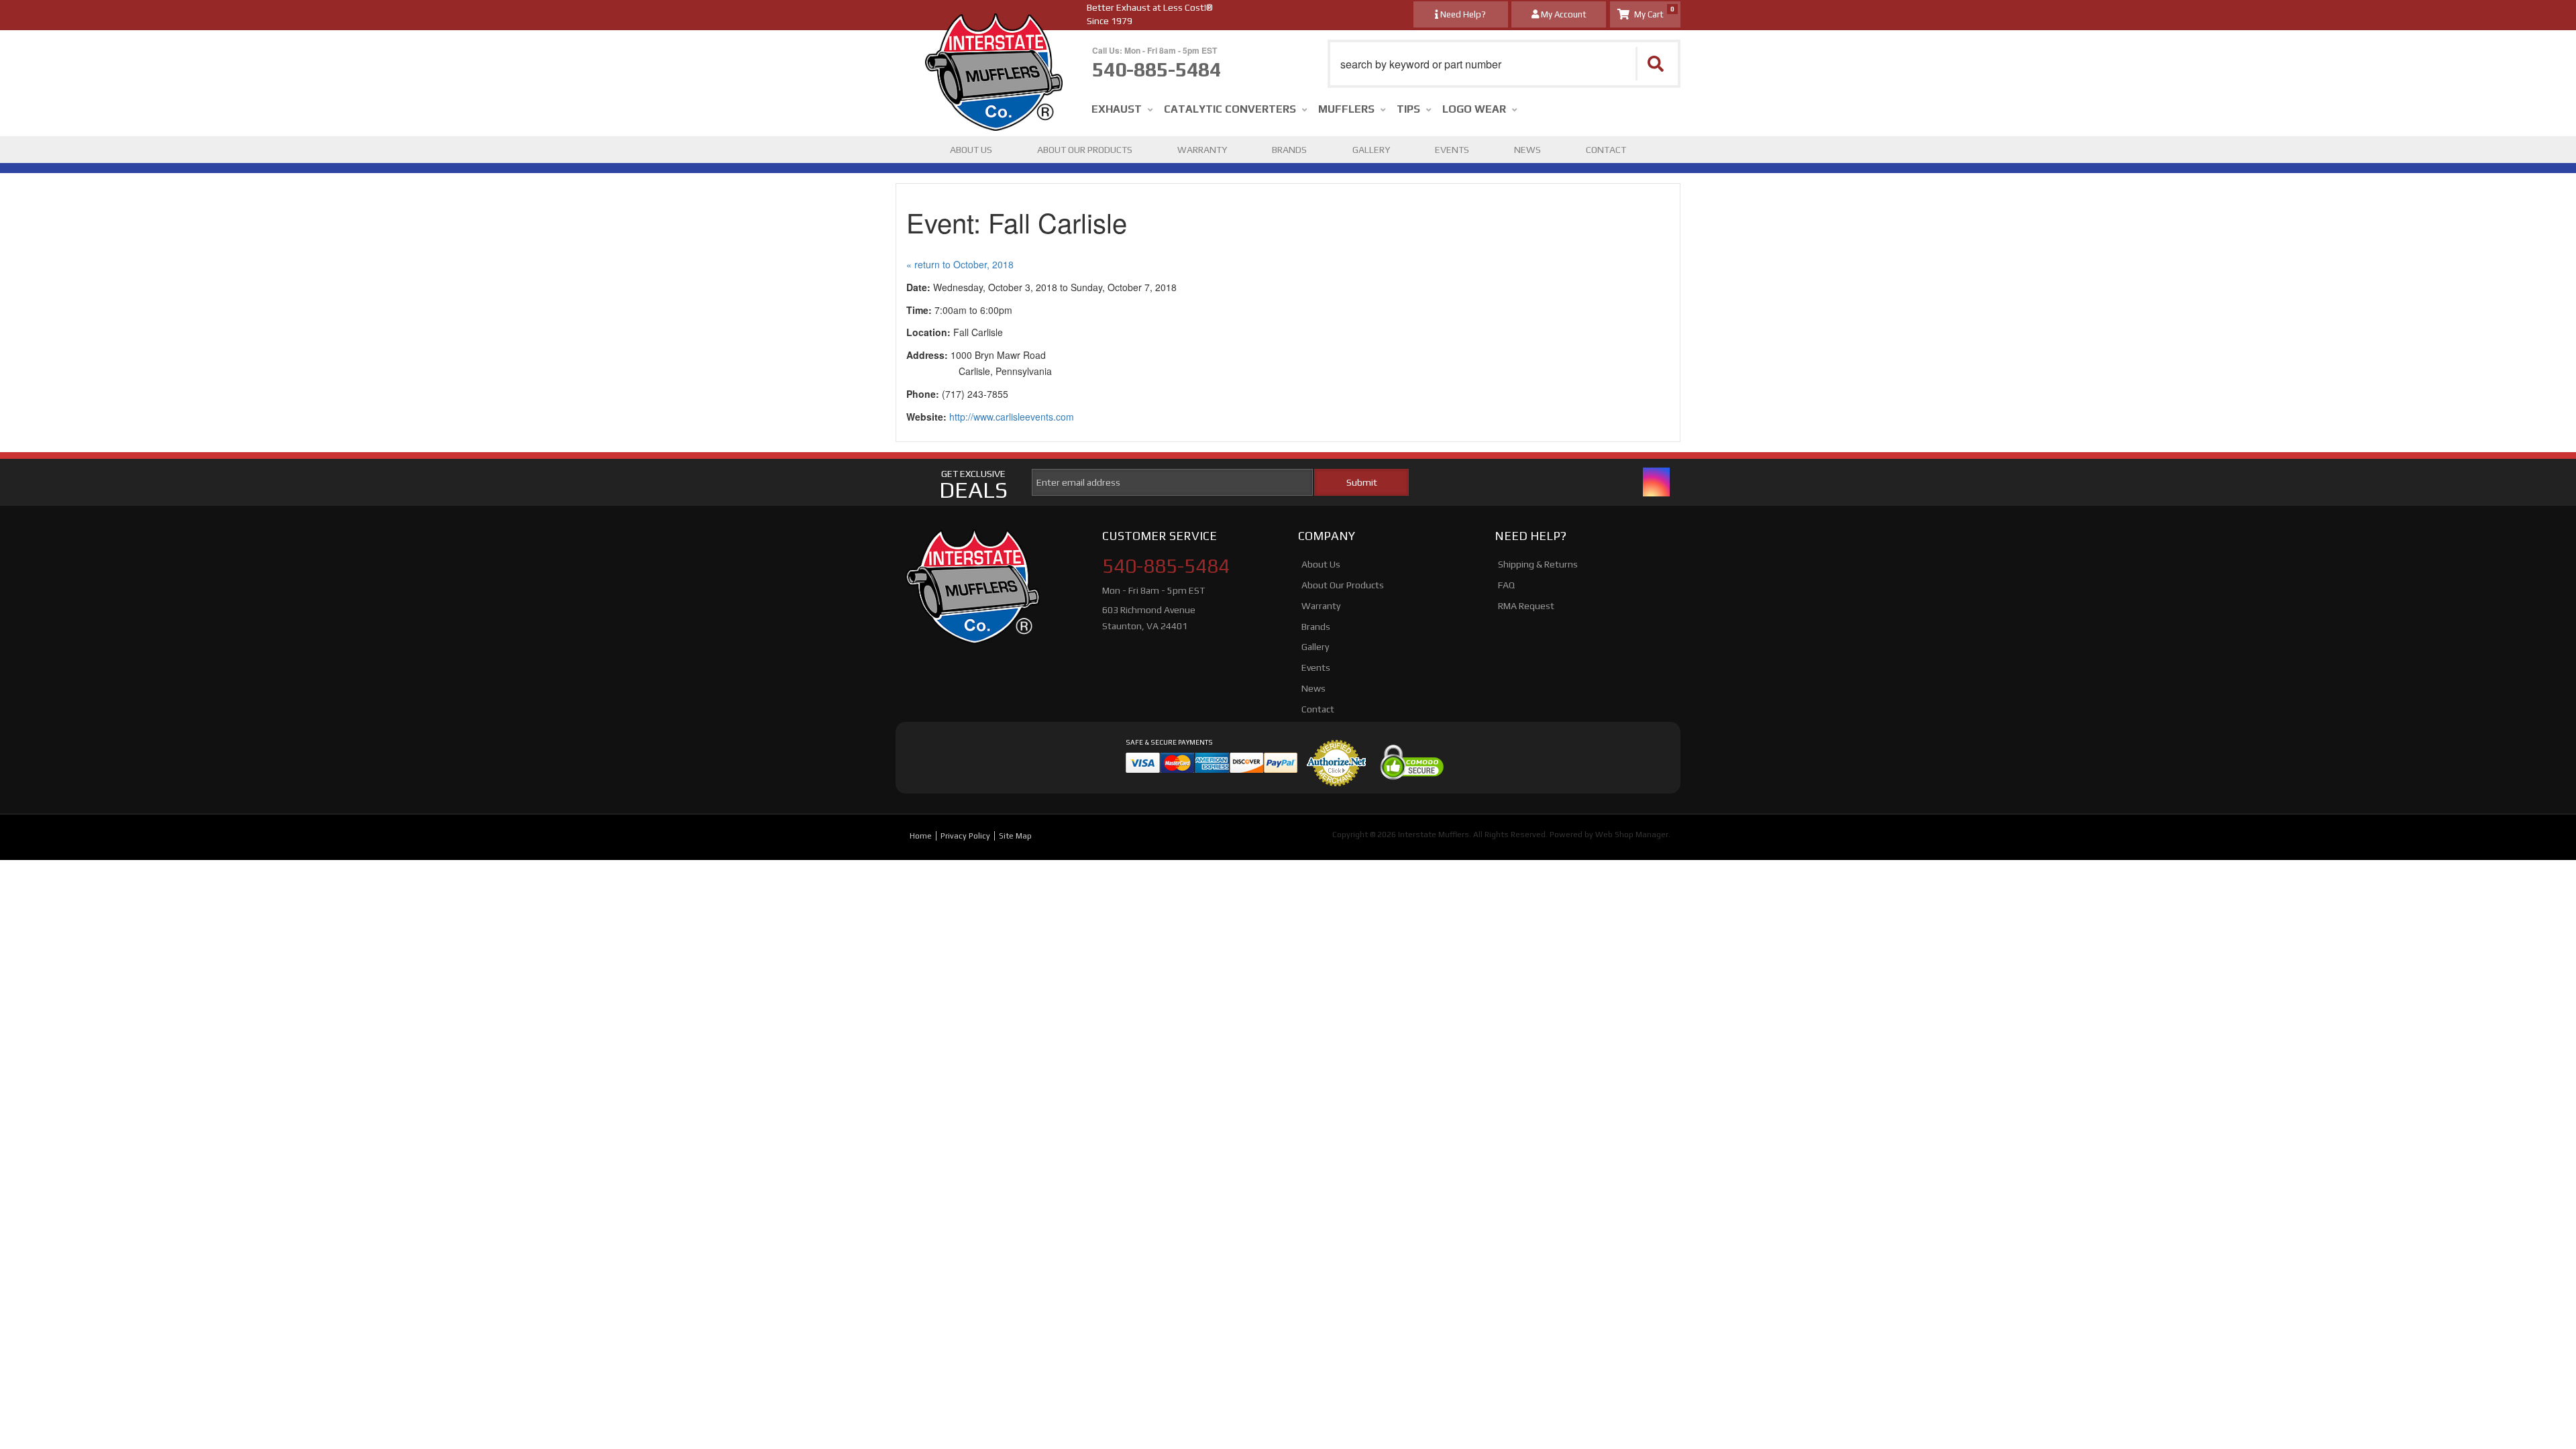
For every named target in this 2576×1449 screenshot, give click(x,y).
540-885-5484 (1166, 566)
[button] (1504, 64)
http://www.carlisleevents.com (1012, 417)
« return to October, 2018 (960, 264)
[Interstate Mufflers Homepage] (994, 27)
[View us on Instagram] (1656, 482)
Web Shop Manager (1632, 835)
